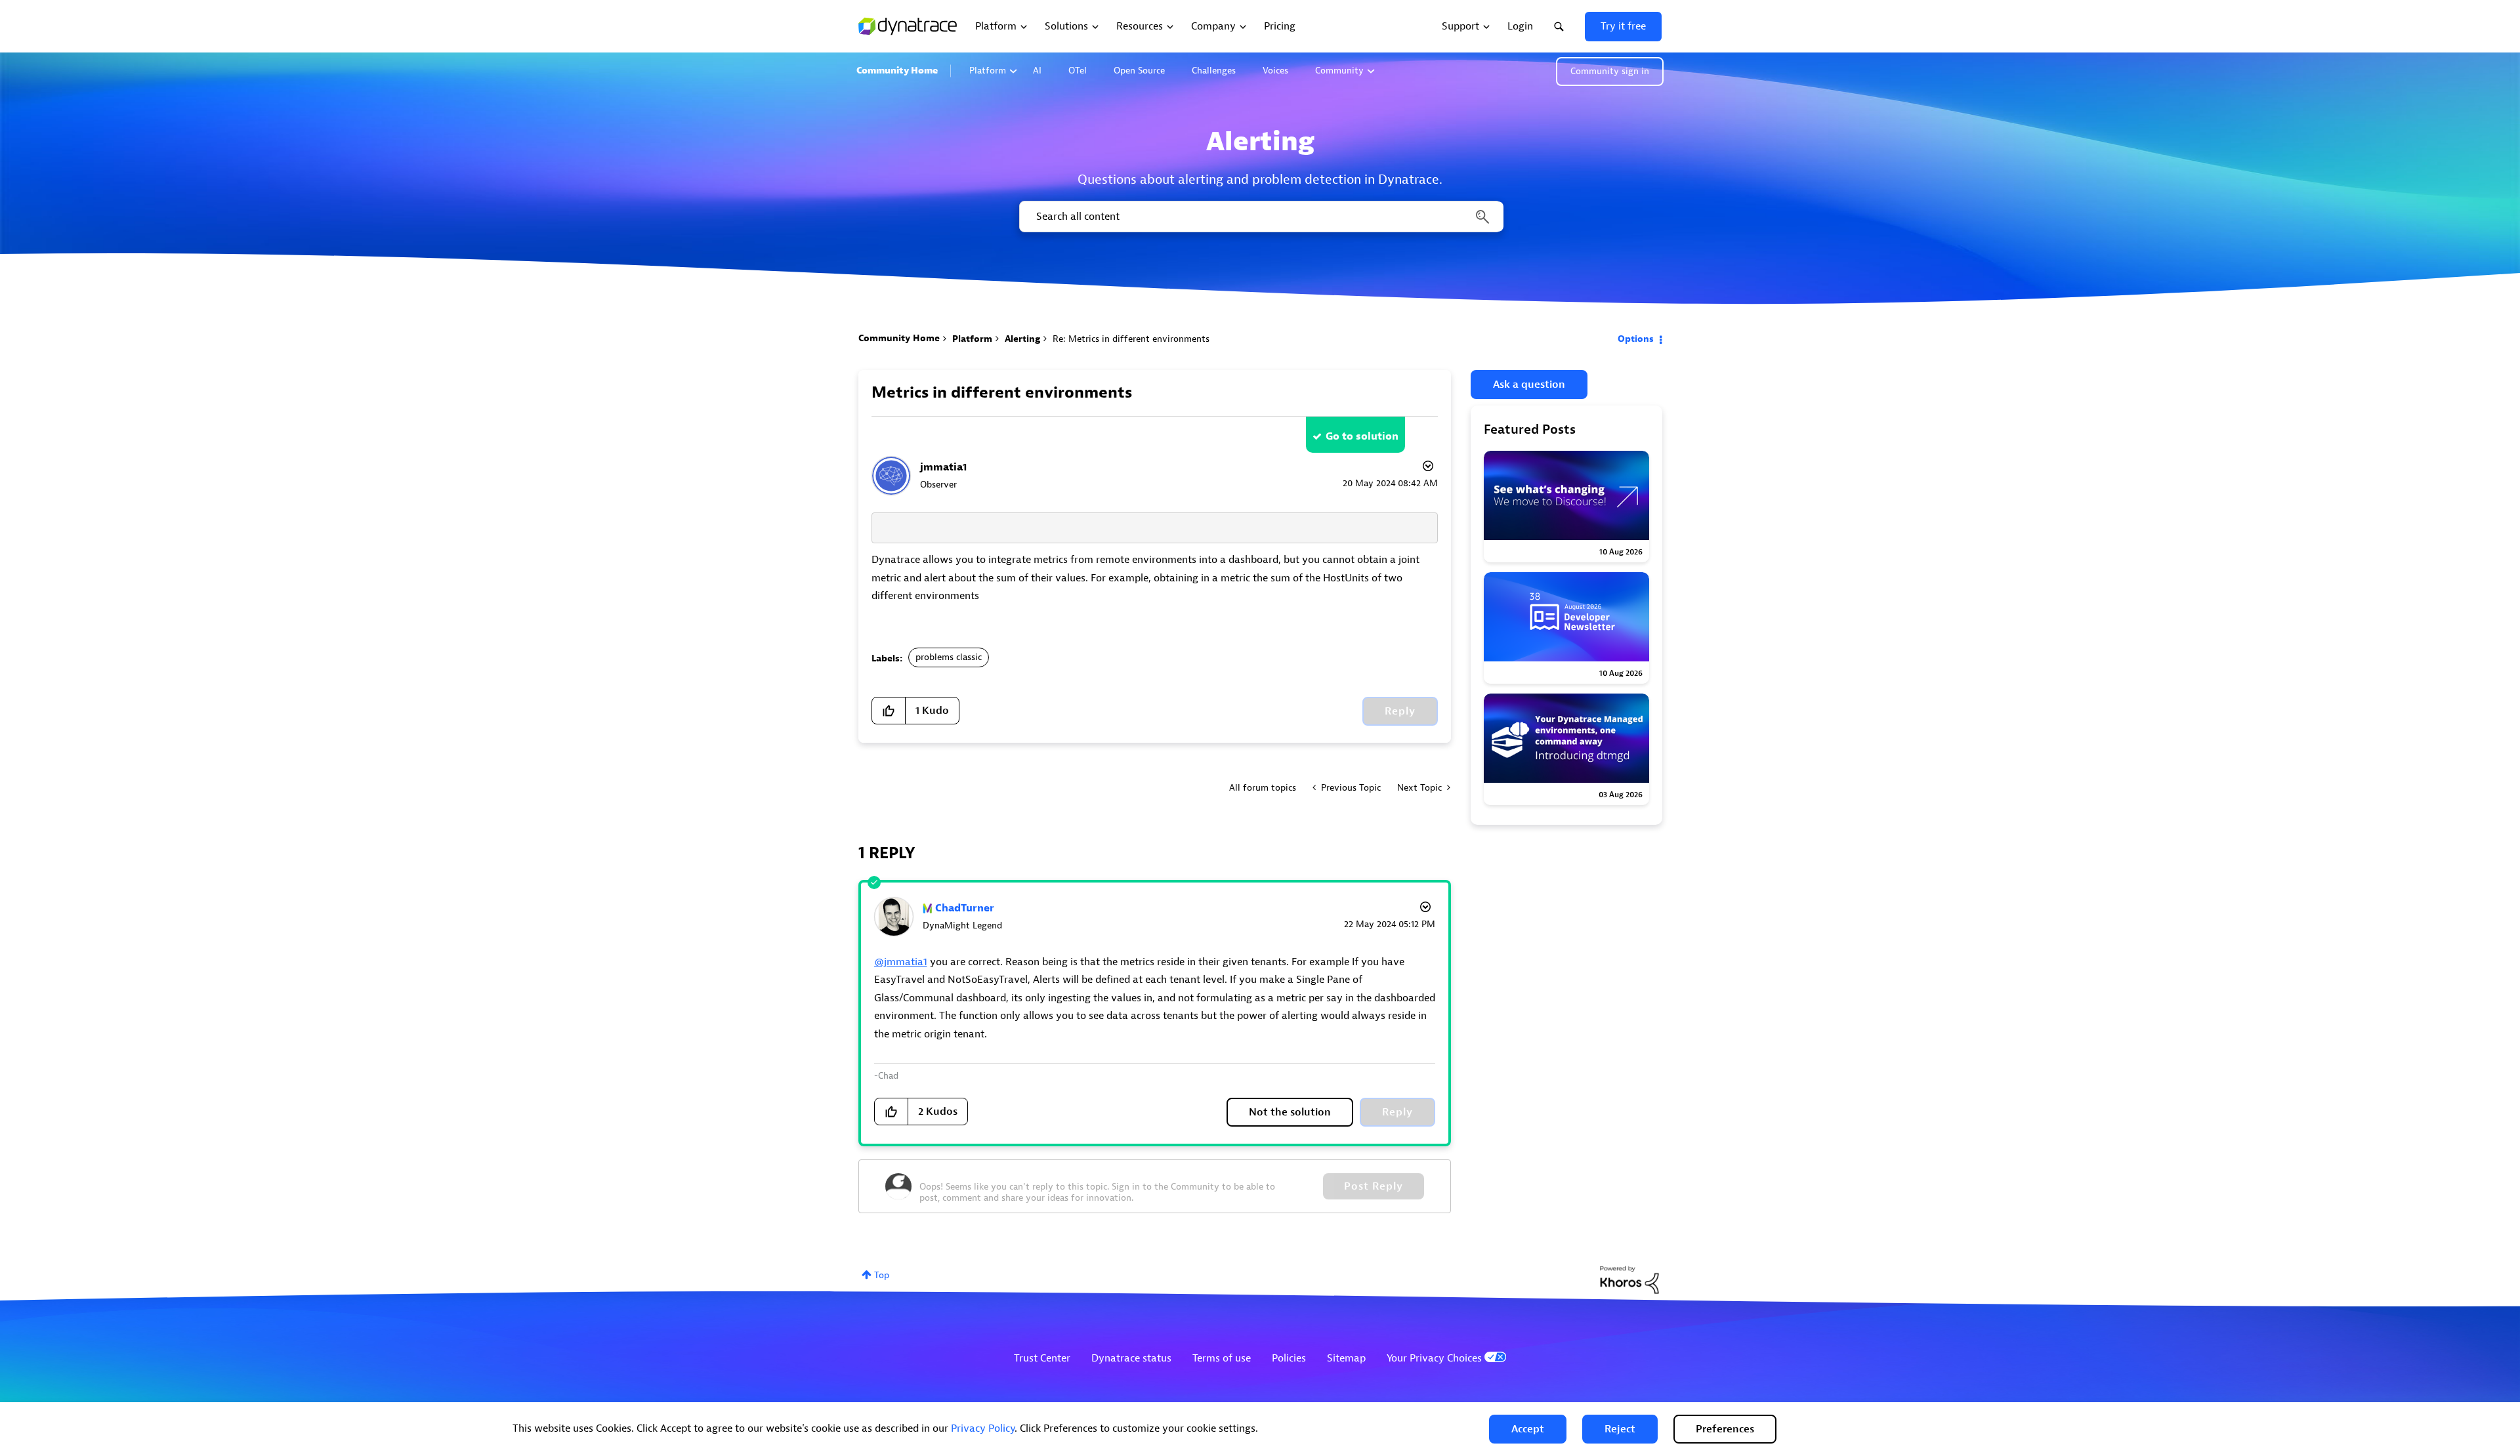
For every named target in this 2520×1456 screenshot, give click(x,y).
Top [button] (882, 1275)
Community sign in (1610, 71)
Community (1339, 71)
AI (1037, 71)
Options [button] (1636, 339)
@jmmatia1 (901, 962)
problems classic (949, 657)
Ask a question (1529, 385)
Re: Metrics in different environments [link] (1131, 339)
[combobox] (1260, 217)
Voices (1275, 71)
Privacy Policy (983, 1428)
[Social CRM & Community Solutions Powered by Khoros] (1629, 1279)
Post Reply (1374, 1186)
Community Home (897, 71)
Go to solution (1362, 436)
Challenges (1214, 71)
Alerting (1022, 339)
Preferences (1725, 1429)
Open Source (1139, 71)
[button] (1528, 1429)
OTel (1078, 71)
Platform (988, 71)
